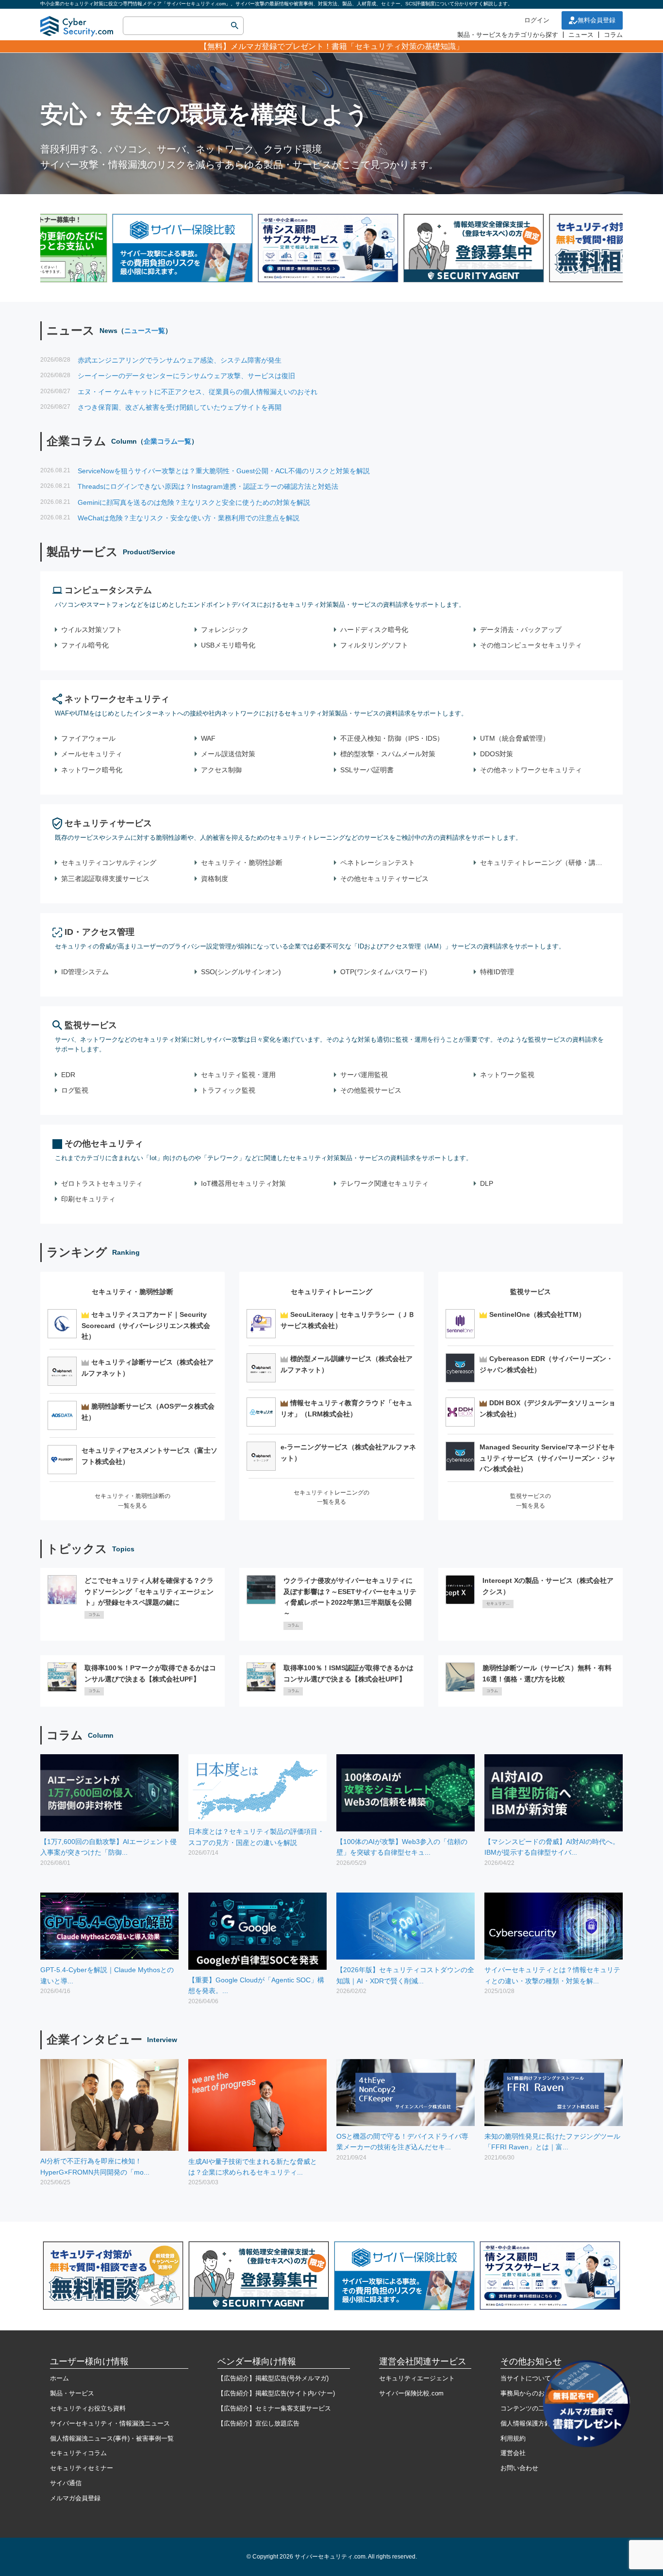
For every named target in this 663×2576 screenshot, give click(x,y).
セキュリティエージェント (417, 2378)
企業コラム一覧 (167, 441)
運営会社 (513, 2453)
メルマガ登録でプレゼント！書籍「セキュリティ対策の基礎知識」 (347, 46)
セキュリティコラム (78, 2453)
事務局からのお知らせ (532, 2393)
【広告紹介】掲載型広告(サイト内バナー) (276, 2393)
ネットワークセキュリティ (117, 699)
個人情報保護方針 (526, 2423)
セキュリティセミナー (82, 2468)
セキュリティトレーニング (331, 1292)
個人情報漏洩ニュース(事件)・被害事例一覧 (112, 2438)
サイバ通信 (66, 2483)
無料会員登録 (597, 20)
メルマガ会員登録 (75, 2498)
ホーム (59, 2378)
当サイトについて (526, 2378)
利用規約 (513, 2438)
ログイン (537, 20)
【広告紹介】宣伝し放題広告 (258, 2423)
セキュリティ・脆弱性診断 (133, 1292)
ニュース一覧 (145, 331)
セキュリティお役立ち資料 (88, 2408)
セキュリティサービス (108, 823)
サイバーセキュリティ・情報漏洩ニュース (110, 2423)
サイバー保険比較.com (411, 2393)
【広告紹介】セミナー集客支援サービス (274, 2408)
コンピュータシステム (108, 590)
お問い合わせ (519, 2468)
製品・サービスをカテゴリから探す (508, 35)
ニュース (581, 35)
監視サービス (91, 1025)
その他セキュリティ (104, 1144)
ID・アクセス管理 (99, 932)
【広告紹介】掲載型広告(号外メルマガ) (273, 2378)
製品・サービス (72, 2393)
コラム (613, 35)
